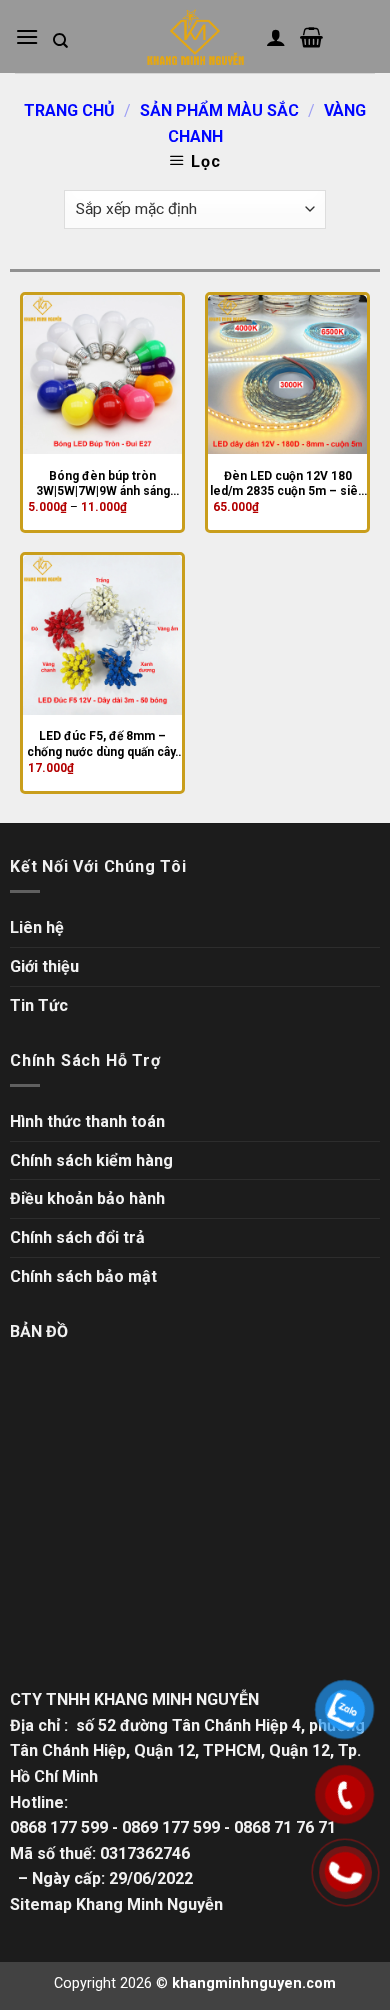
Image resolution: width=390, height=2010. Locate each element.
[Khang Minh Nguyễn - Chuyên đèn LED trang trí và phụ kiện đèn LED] (195, 37)
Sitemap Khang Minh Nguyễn (116, 1904)
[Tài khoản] (276, 37)
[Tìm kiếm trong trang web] (60, 41)
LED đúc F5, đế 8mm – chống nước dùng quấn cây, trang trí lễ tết (102, 744)
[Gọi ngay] (345, 1872)
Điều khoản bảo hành (87, 1198)
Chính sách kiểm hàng (91, 1160)
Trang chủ (69, 110)
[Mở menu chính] (27, 36)
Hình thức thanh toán (87, 1121)
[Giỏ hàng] (311, 37)
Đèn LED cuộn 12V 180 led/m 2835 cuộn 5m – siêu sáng (287, 484)
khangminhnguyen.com (254, 1983)
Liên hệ (37, 927)
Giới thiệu (44, 966)
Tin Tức (39, 1005)
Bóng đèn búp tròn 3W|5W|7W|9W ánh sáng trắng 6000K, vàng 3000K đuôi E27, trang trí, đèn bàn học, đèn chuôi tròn (103, 484)
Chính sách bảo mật (83, 1276)
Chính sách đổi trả (77, 1237)
